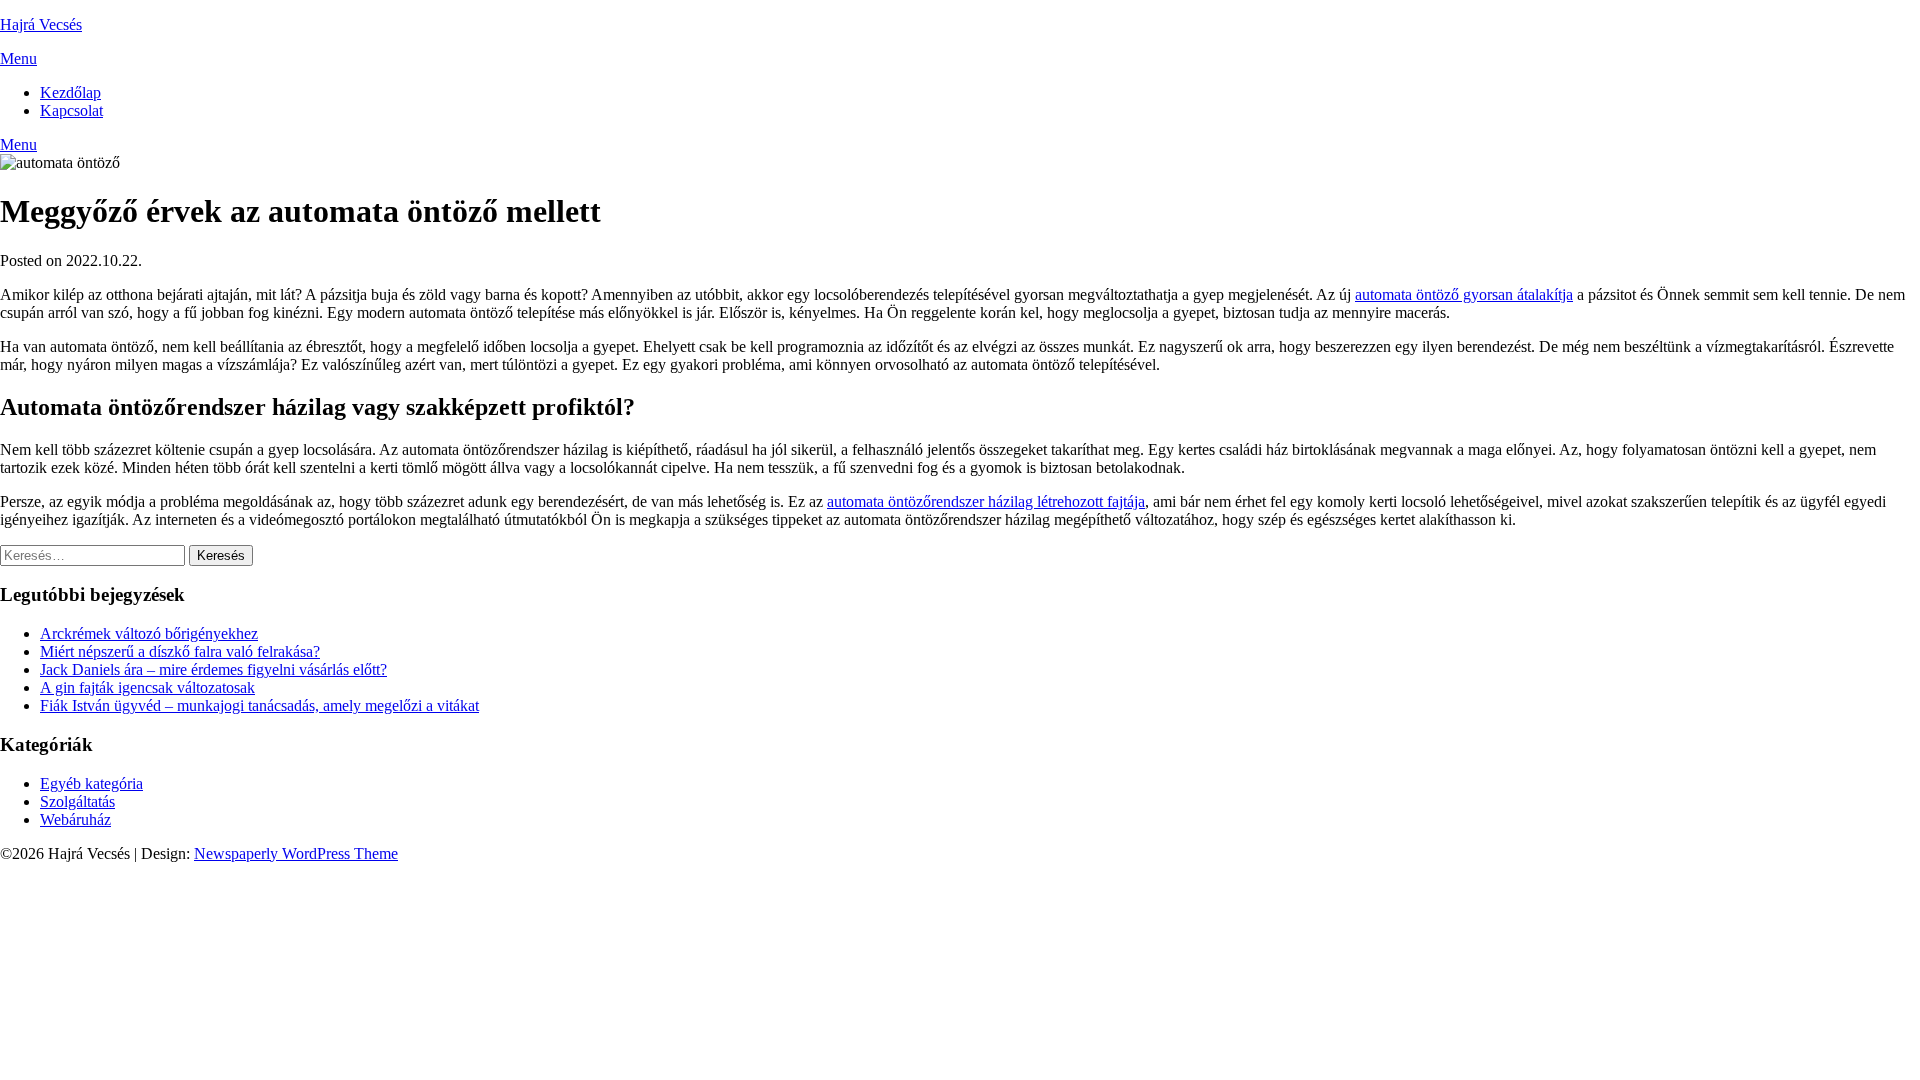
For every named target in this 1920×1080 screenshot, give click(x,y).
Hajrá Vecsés (41, 24)
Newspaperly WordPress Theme (296, 853)
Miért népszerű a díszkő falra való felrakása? (180, 651)
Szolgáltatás (77, 801)
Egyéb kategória (91, 783)
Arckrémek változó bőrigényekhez (149, 633)
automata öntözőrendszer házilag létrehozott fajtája (986, 501)
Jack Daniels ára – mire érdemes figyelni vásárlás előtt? (213, 669)
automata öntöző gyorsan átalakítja (1464, 294)
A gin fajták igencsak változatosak (147, 687)
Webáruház (75, 819)
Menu (18, 58)
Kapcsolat (71, 110)
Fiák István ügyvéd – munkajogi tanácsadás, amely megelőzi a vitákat (259, 705)
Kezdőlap (70, 92)
